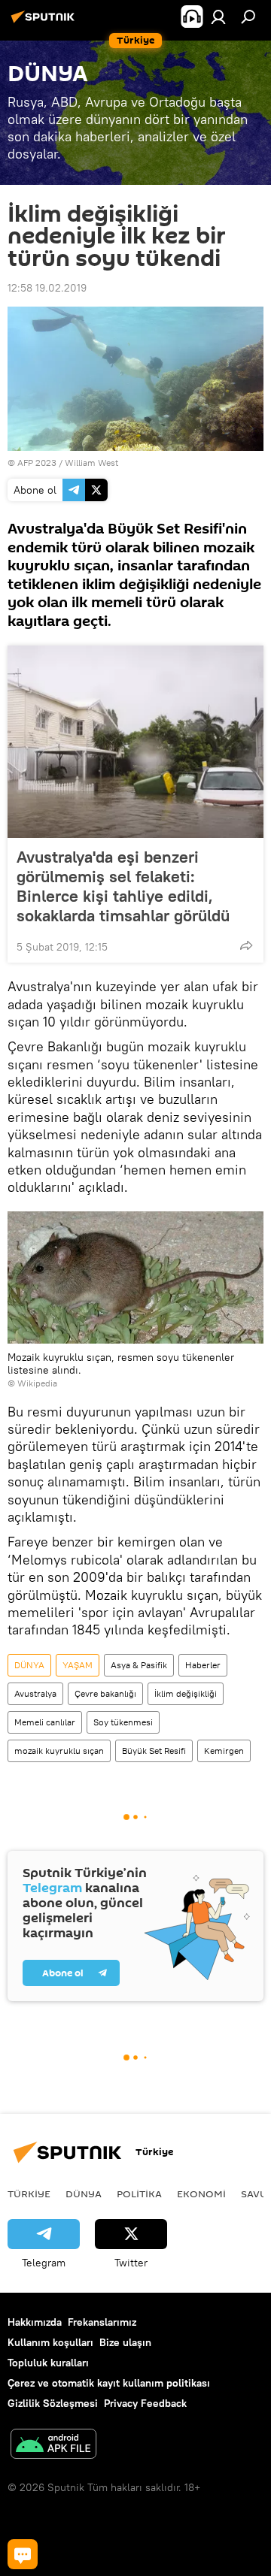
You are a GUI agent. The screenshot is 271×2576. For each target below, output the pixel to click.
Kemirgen (224, 1751)
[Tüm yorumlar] (23, 2554)
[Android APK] (53, 2446)
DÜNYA (29, 1665)
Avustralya (35, 1693)
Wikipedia (37, 1383)
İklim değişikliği (186, 1693)
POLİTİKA (139, 2194)
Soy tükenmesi (123, 1722)
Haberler (203, 1665)
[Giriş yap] (218, 17)
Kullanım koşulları (50, 2342)
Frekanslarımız (102, 2322)
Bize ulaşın (125, 2342)
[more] (246, 945)
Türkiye (29, 2194)
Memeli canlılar (45, 1722)
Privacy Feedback (145, 2403)
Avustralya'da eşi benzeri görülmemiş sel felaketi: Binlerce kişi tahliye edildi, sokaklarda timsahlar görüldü (123, 886)
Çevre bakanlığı (105, 1693)
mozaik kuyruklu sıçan (59, 1751)
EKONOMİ (201, 2194)
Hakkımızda (35, 2322)
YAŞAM (78, 1665)
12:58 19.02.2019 (47, 288)
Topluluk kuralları (48, 2363)
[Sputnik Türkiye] (45, 23)
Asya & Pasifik (139, 1665)
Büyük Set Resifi (154, 1751)
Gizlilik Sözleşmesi (53, 2403)
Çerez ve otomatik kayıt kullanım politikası (109, 2383)
